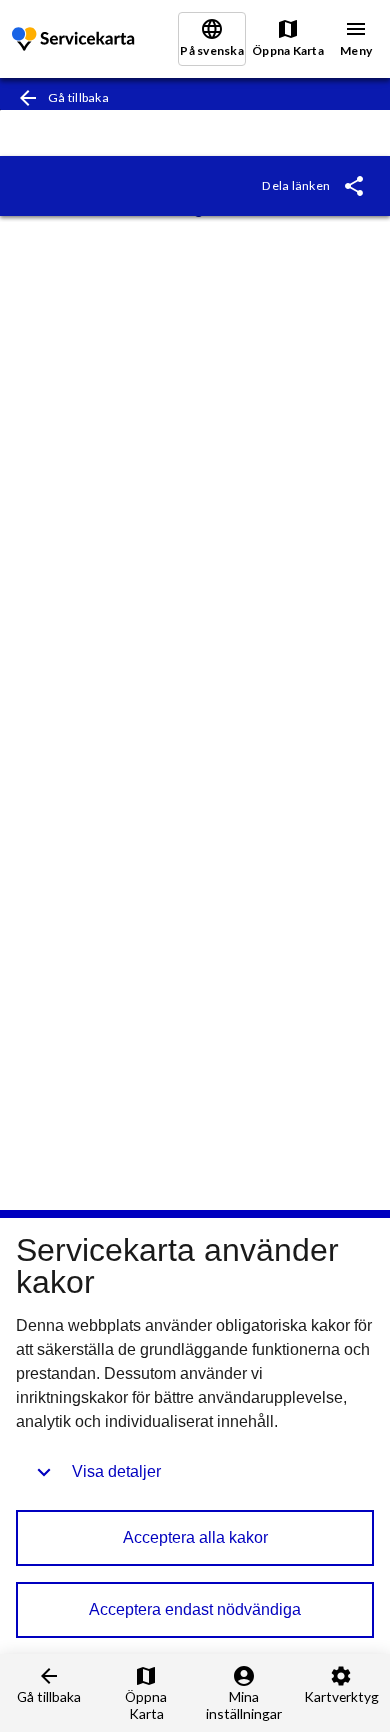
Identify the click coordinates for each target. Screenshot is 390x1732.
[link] (75, 39)
